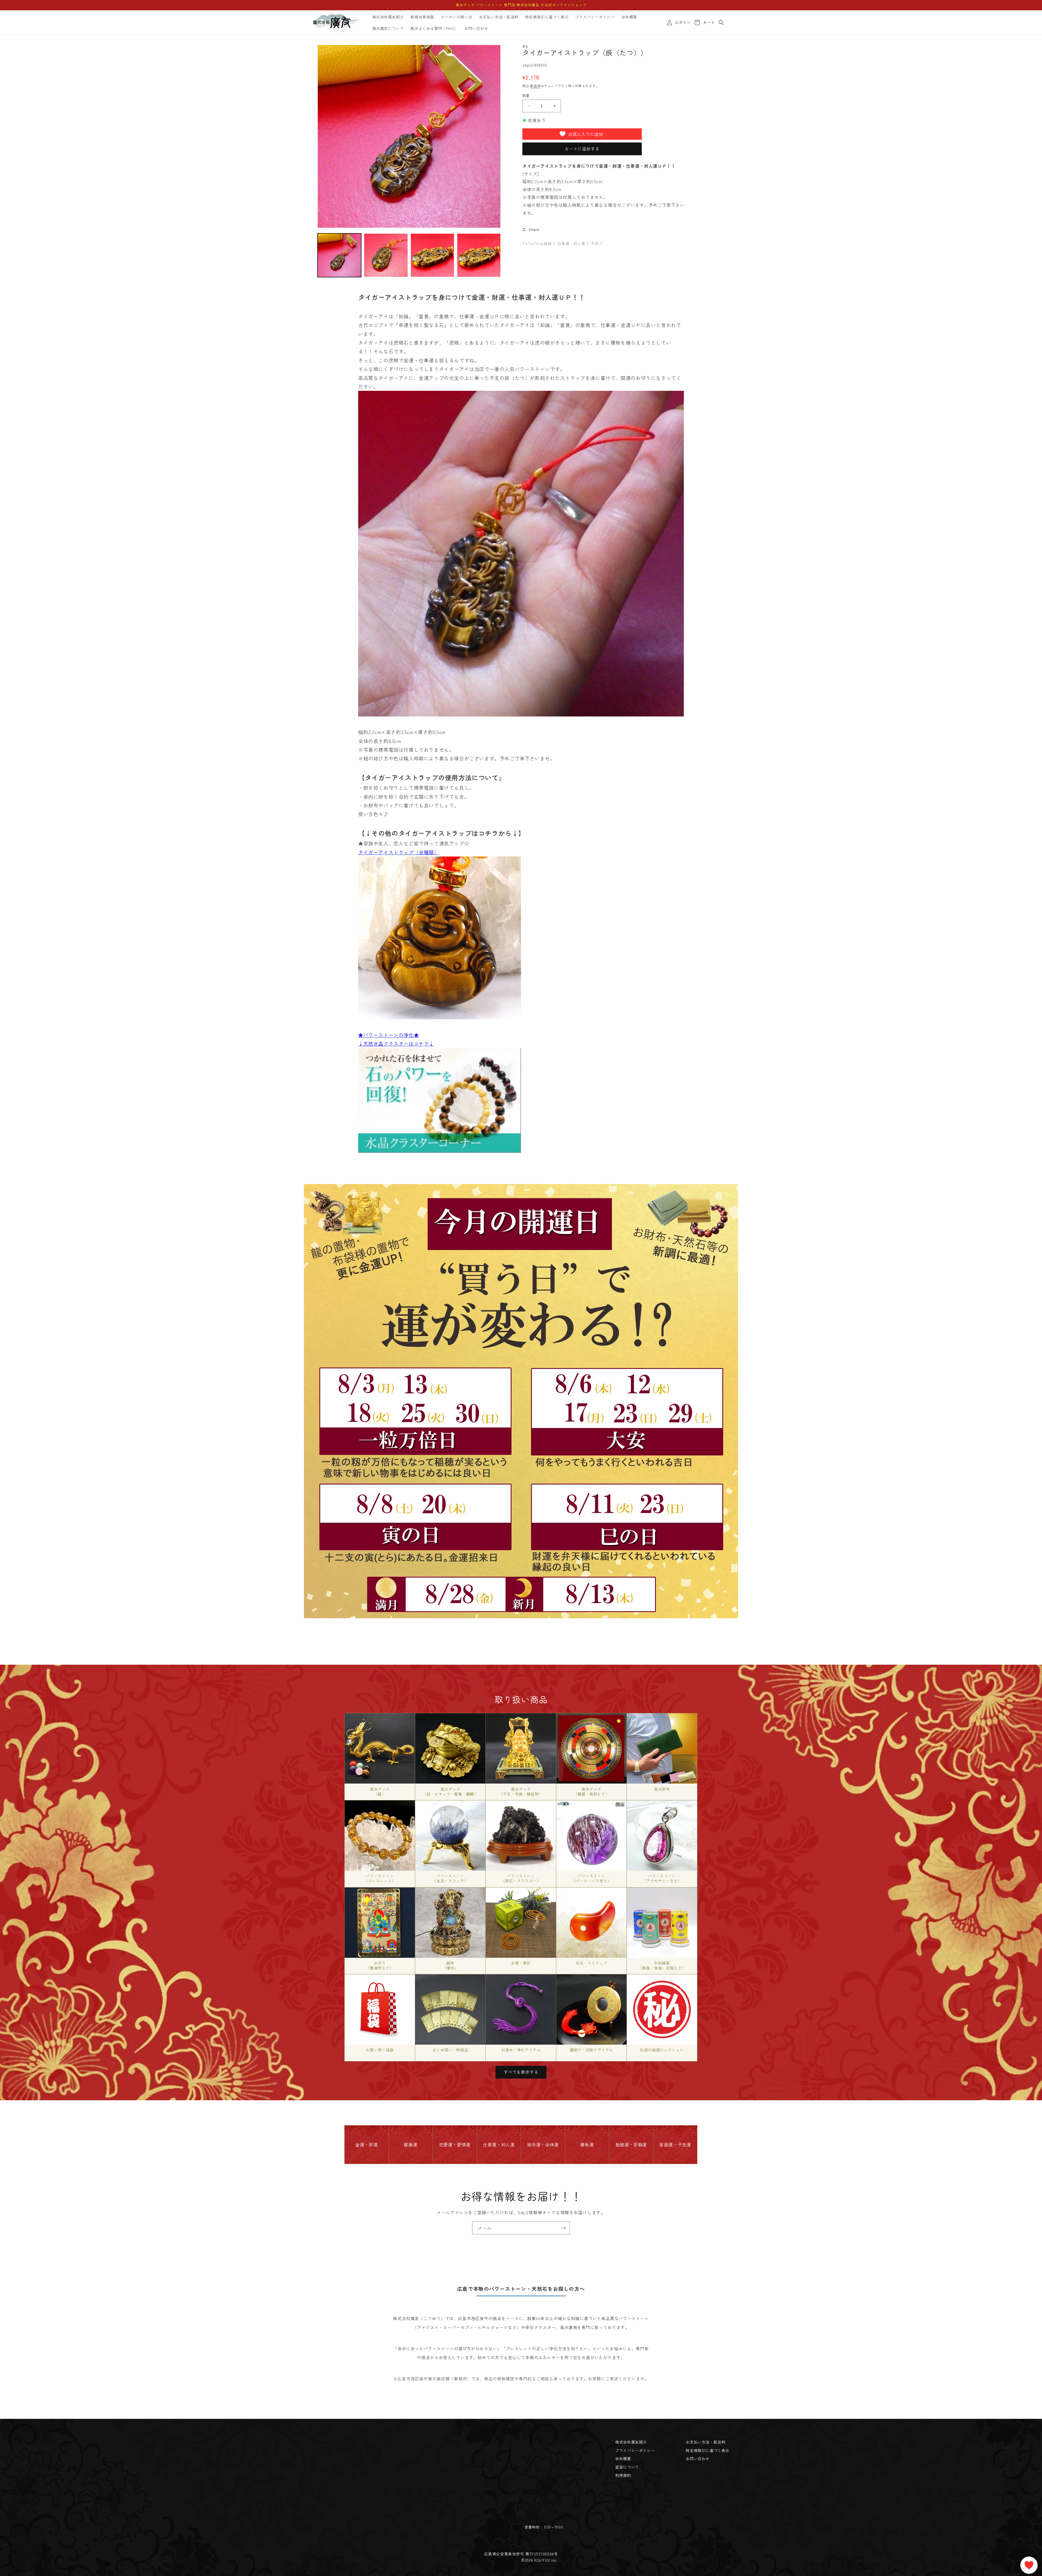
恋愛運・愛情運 (455, 2144)
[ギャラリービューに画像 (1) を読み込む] (339, 255)
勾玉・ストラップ (591, 1963)
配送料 (535, 86)
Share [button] (534, 229)
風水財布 (662, 1789)
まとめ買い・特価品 (450, 2050)
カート (708, 23)
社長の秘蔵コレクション (662, 2050)
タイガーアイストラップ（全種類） (399, 852)
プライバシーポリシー (635, 2450)
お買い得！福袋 (380, 2050)
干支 (595, 243)
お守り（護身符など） (380, 1965)
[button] (721, 23)
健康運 (411, 2144)
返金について (627, 2467)
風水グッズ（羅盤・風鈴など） (591, 1791)
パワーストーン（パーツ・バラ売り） (592, 1878)
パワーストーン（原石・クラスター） (521, 1878)
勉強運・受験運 (631, 2144)
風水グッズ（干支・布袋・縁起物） (521, 1791)
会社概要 (623, 2458)
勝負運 (587, 2144)
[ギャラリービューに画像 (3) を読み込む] (432, 255)
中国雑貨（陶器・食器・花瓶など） (662, 1965)
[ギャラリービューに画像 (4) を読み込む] (479, 255)
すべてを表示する (521, 2072)
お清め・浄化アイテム (521, 2050)
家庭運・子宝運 (675, 2144)
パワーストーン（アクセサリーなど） (662, 1878)
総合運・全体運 (543, 2144)
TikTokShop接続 (537, 243)
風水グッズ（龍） (380, 1791)
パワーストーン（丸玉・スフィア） (450, 1878)
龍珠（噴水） (450, 1965)
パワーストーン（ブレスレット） (380, 1878)
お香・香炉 (521, 1963)
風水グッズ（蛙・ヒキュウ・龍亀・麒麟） (450, 1791)
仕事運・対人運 (571, 243)
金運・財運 (366, 2144)
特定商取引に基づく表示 (708, 2450)
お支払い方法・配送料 (706, 2442)
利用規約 (623, 2475)
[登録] (564, 2228)
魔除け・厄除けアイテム (591, 2050)
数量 (526, 95)
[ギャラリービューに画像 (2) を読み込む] (386, 255)
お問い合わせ (698, 2458)
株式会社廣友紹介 (631, 2442)
